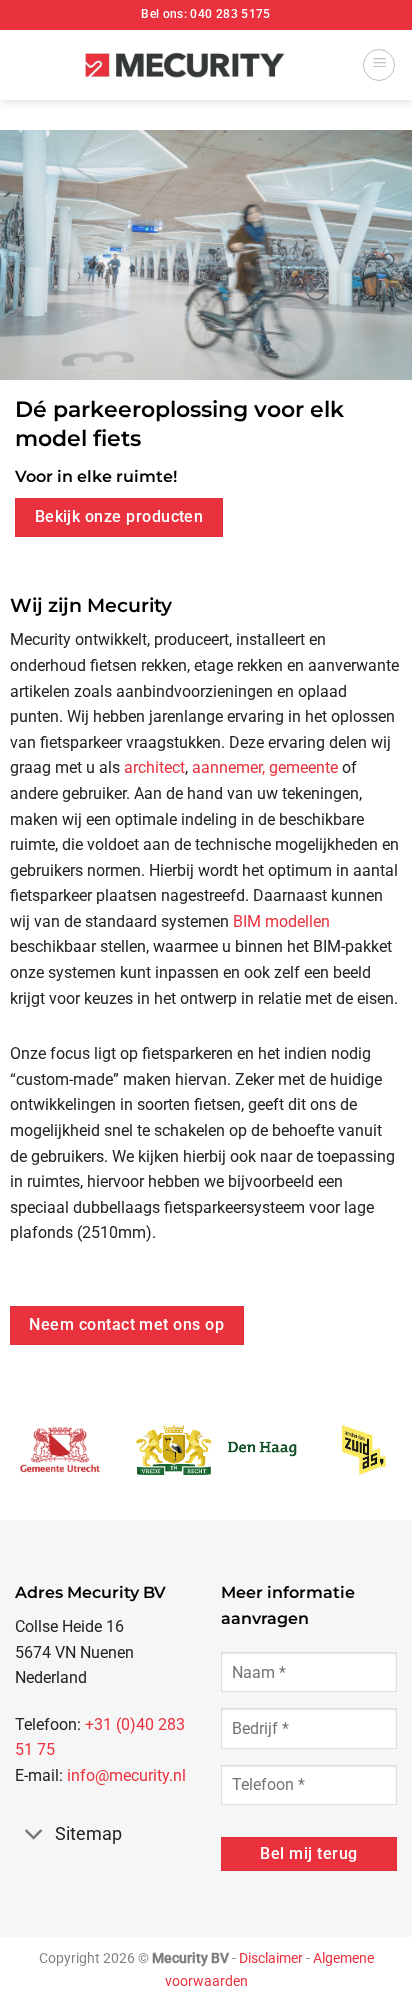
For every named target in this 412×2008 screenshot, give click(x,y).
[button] (379, 65)
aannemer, (228, 767)
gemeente (303, 767)
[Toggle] (34, 1835)
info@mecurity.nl (126, 1775)
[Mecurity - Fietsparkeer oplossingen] (185, 65)
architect (154, 767)
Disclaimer (271, 1958)
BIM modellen (281, 921)
